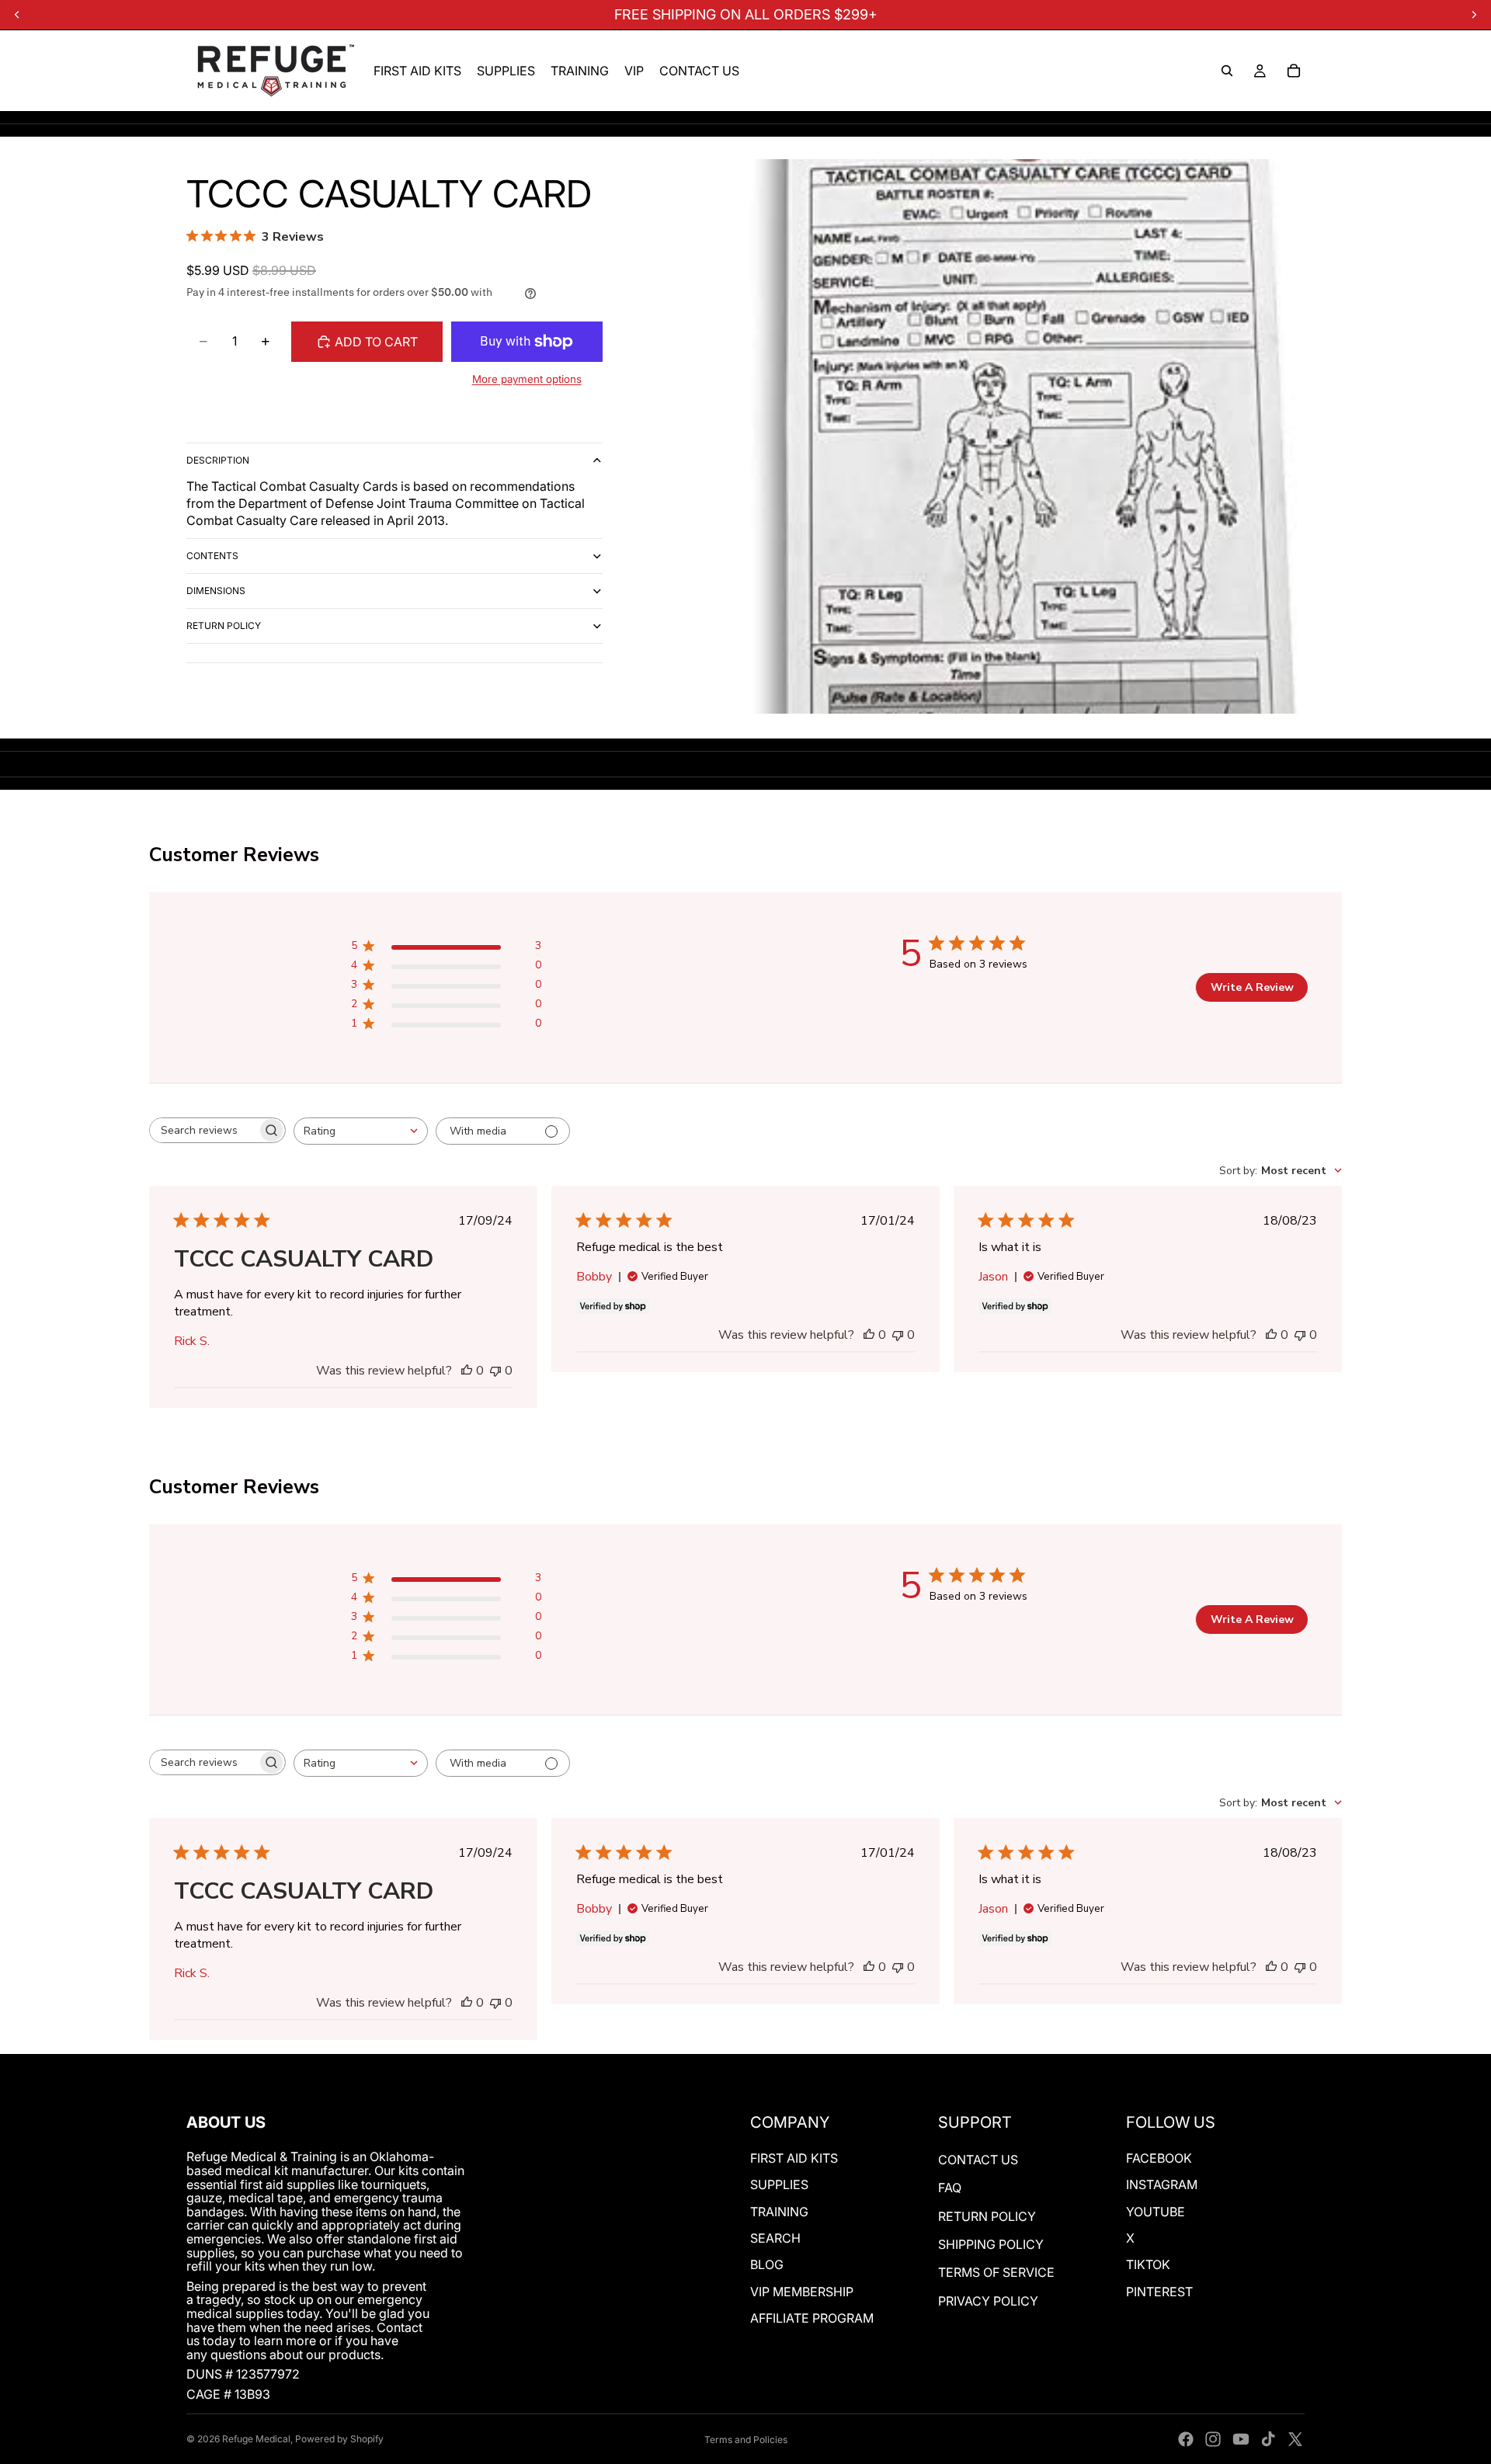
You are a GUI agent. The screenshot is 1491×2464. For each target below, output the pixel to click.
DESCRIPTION (218, 460)
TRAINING (779, 2212)
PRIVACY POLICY (988, 2301)
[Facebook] (1186, 2439)
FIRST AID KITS (794, 2158)
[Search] (1227, 71)
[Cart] (1294, 71)
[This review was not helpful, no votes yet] (495, 1371)
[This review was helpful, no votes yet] (467, 1371)
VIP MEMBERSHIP (802, 2292)
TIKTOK (1148, 2264)
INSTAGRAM (1162, 2184)
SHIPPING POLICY (991, 2244)
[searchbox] (203, 1130)
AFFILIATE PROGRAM (812, 2318)
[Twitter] (1295, 2439)
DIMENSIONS (216, 591)
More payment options (527, 379)
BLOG (767, 2264)
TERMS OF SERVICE (996, 2272)
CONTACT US (978, 2160)
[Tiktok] (1268, 2439)
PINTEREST (1159, 2292)
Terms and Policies (746, 2440)
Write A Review (1252, 987)
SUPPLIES (779, 2184)
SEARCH (775, 2238)
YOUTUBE (1156, 2212)
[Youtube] (1241, 2439)
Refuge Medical (256, 2439)
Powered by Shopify (339, 2439)
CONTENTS (212, 556)
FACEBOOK (1159, 2158)
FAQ (950, 2188)
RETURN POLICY (224, 626)
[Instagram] (1213, 2439)
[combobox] (361, 1131)
